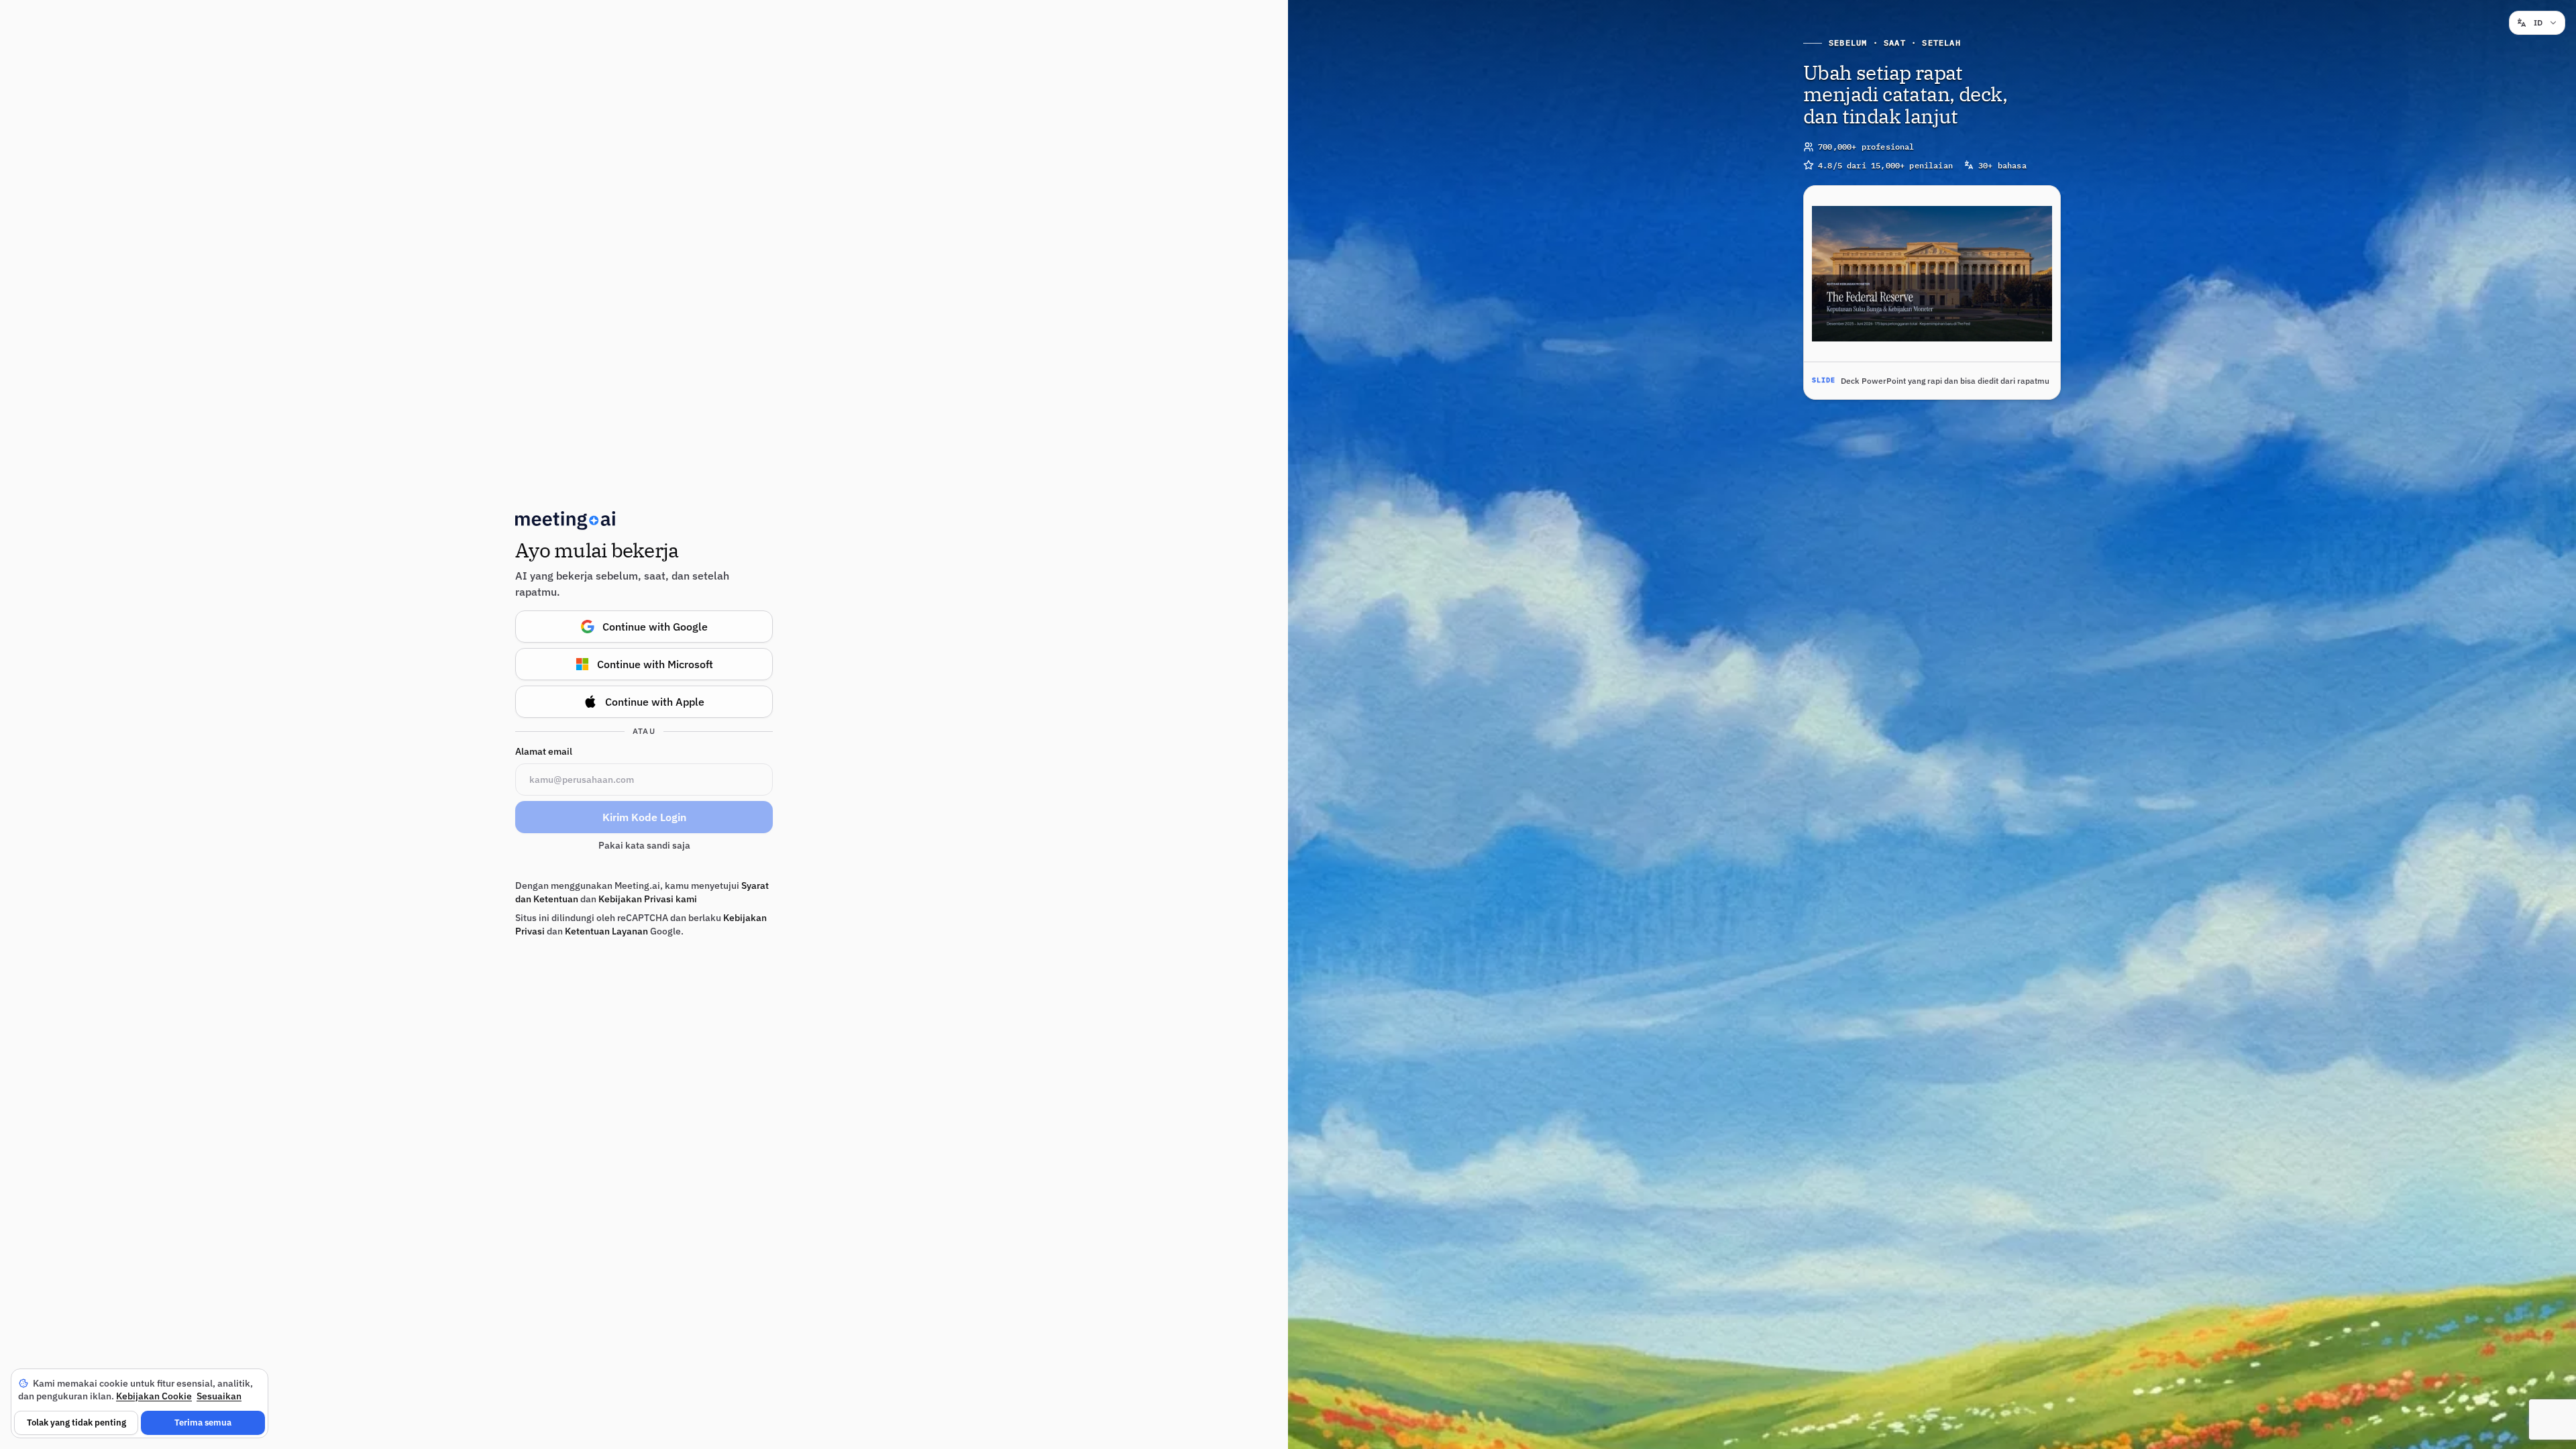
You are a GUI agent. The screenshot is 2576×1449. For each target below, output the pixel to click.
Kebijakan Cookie (154, 1396)
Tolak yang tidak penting (76, 1423)
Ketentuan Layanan (606, 931)
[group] (1932, 292)
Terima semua (203, 1423)
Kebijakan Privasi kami (648, 899)
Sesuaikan (219, 1396)
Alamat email (544, 751)
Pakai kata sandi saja (644, 845)
